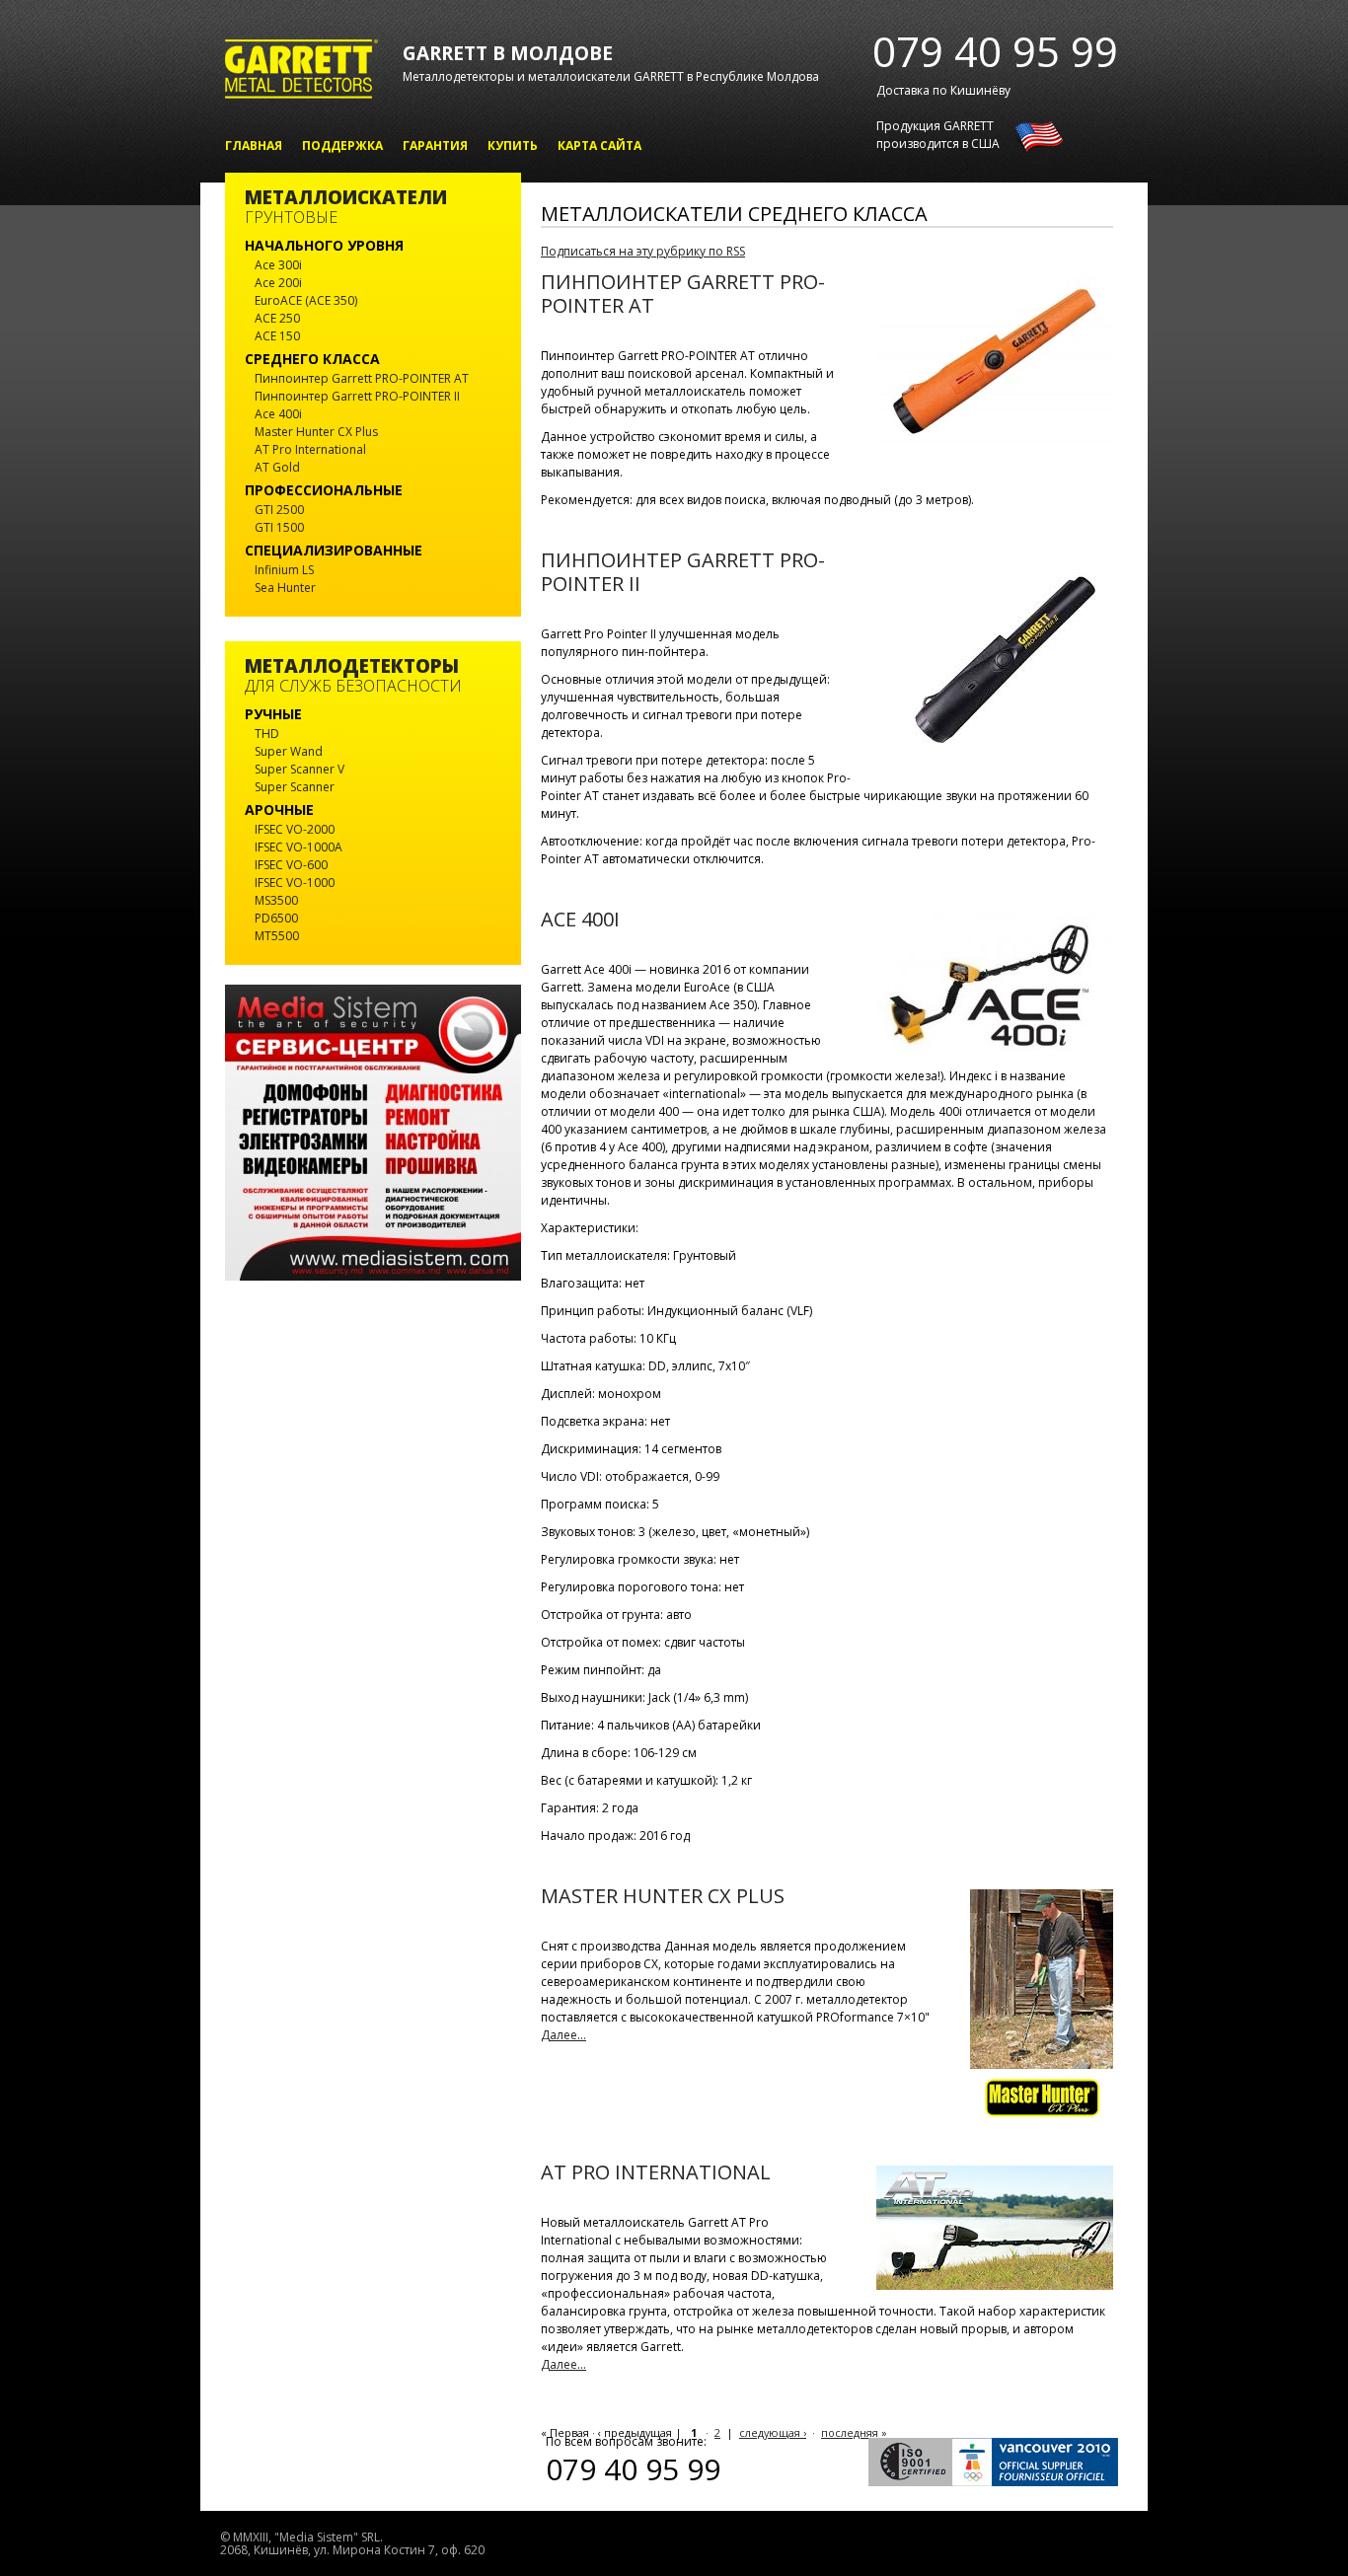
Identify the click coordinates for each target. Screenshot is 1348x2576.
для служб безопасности (353, 676)
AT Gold (277, 467)
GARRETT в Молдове (508, 53)
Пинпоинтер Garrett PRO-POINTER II (683, 572)
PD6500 (276, 918)
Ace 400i (580, 919)
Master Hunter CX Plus (663, 1896)
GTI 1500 (279, 527)
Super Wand (289, 751)
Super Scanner (295, 787)
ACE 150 (277, 336)
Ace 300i (278, 265)
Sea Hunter (285, 588)
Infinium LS (284, 570)
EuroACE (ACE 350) (306, 300)
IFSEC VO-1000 (295, 883)
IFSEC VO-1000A (299, 847)
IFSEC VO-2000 (295, 829)
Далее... (563, 2035)
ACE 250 (277, 318)
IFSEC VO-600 (291, 865)
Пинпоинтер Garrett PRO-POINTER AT (683, 294)
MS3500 (276, 900)
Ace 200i (278, 283)
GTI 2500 (279, 510)
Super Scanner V (300, 769)
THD (267, 734)
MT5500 (277, 936)
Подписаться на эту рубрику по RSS (643, 251)
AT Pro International (656, 2172)
